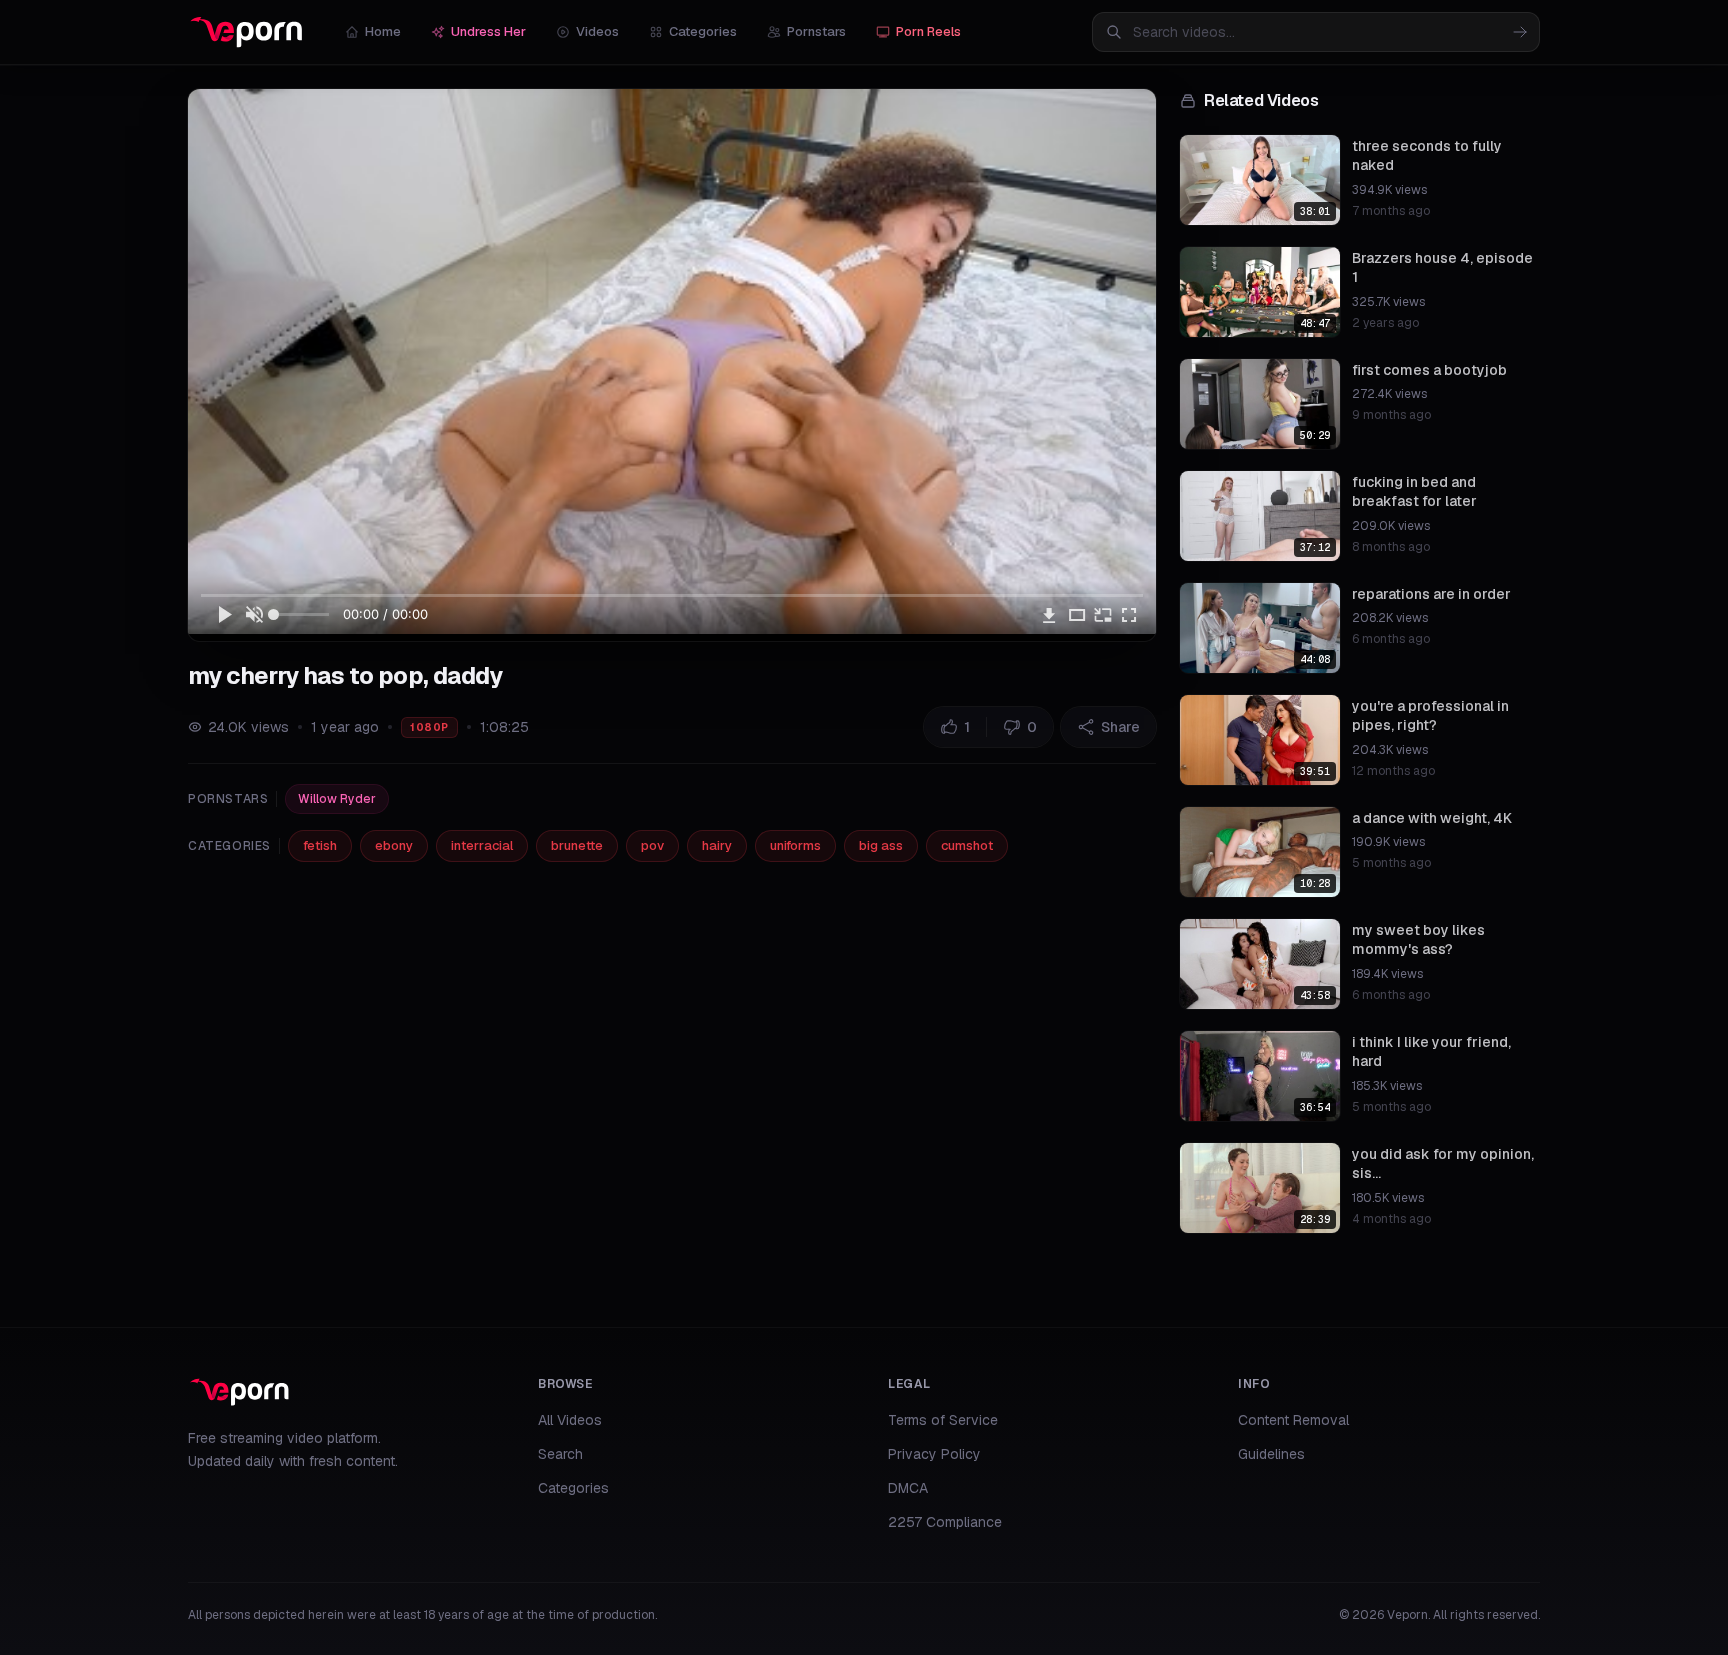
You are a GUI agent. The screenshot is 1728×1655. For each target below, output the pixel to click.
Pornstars (816, 31)
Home (383, 31)
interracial (482, 845)
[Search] (1520, 32)
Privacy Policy (934, 1454)
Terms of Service (943, 1420)
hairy (717, 845)
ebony (394, 845)
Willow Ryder (337, 799)
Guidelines (1271, 1454)
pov (652, 845)
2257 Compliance (945, 1522)
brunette (577, 845)
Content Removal (1293, 1420)
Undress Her (488, 31)
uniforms (795, 845)
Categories (703, 31)
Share (1120, 727)
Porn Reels (928, 31)
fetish (320, 845)
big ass (881, 845)
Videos (597, 31)
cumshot (967, 845)
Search (560, 1454)
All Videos (570, 1420)
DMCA (908, 1488)
